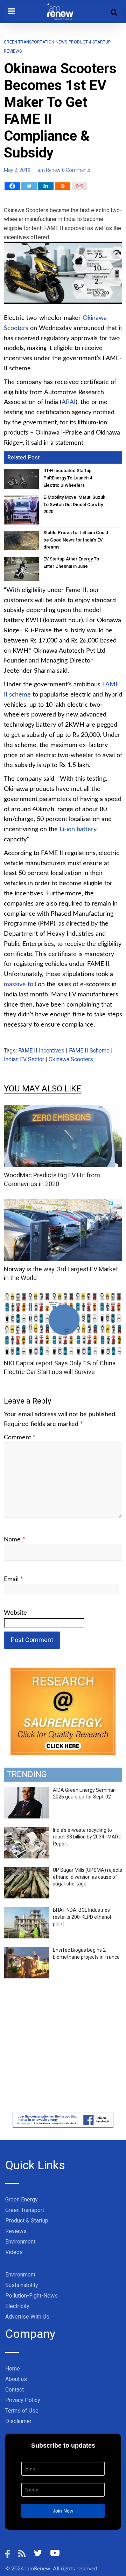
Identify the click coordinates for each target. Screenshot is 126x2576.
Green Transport (25, 2210)
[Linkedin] (46, 186)
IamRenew (38, 2569)
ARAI (69, 402)
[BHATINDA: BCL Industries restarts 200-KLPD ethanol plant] (27, 1911)
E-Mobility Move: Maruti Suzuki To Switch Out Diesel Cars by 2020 (75, 505)
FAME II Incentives (41, 1051)
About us (16, 2379)
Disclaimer (18, 2421)
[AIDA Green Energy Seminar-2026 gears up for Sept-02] (27, 1791)
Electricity (17, 2306)
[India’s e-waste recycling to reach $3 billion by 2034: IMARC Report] (27, 1831)
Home (13, 2369)
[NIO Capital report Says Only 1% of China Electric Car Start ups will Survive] (63, 1297)
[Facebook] (12, 186)
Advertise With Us (27, 2317)
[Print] (63, 186)
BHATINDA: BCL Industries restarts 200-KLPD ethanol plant (82, 1917)
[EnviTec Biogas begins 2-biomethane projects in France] (27, 1951)
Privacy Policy (23, 2400)
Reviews (16, 2231)
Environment (20, 2242)
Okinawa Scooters (71, 1059)
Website (15, 1613)
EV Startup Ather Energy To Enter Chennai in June (71, 563)
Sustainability (22, 2285)
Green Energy (22, 2200)
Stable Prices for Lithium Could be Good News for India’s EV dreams (76, 540)
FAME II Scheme (89, 1051)
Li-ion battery (78, 829)
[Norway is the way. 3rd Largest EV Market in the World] (63, 1203)
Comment (20, 1438)
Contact (15, 2390)
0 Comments (76, 170)
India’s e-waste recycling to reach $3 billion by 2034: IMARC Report (87, 1837)
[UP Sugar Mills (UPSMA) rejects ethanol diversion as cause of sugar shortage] (27, 1871)
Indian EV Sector (24, 1059)
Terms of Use (22, 2411)
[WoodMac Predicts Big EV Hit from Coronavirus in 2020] (63, 1109)
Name (15, 1540)
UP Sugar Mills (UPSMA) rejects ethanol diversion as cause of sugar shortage (87, 1877)
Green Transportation (29, 42)
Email (13, 1579)
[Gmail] (79, 186)
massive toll (20, 984)
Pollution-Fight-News (31, 2296)
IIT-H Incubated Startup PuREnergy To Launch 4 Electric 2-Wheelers (68, 478)
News (61, 42)
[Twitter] (29, 186)
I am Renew (48, 170)
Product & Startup (27, 2221)
